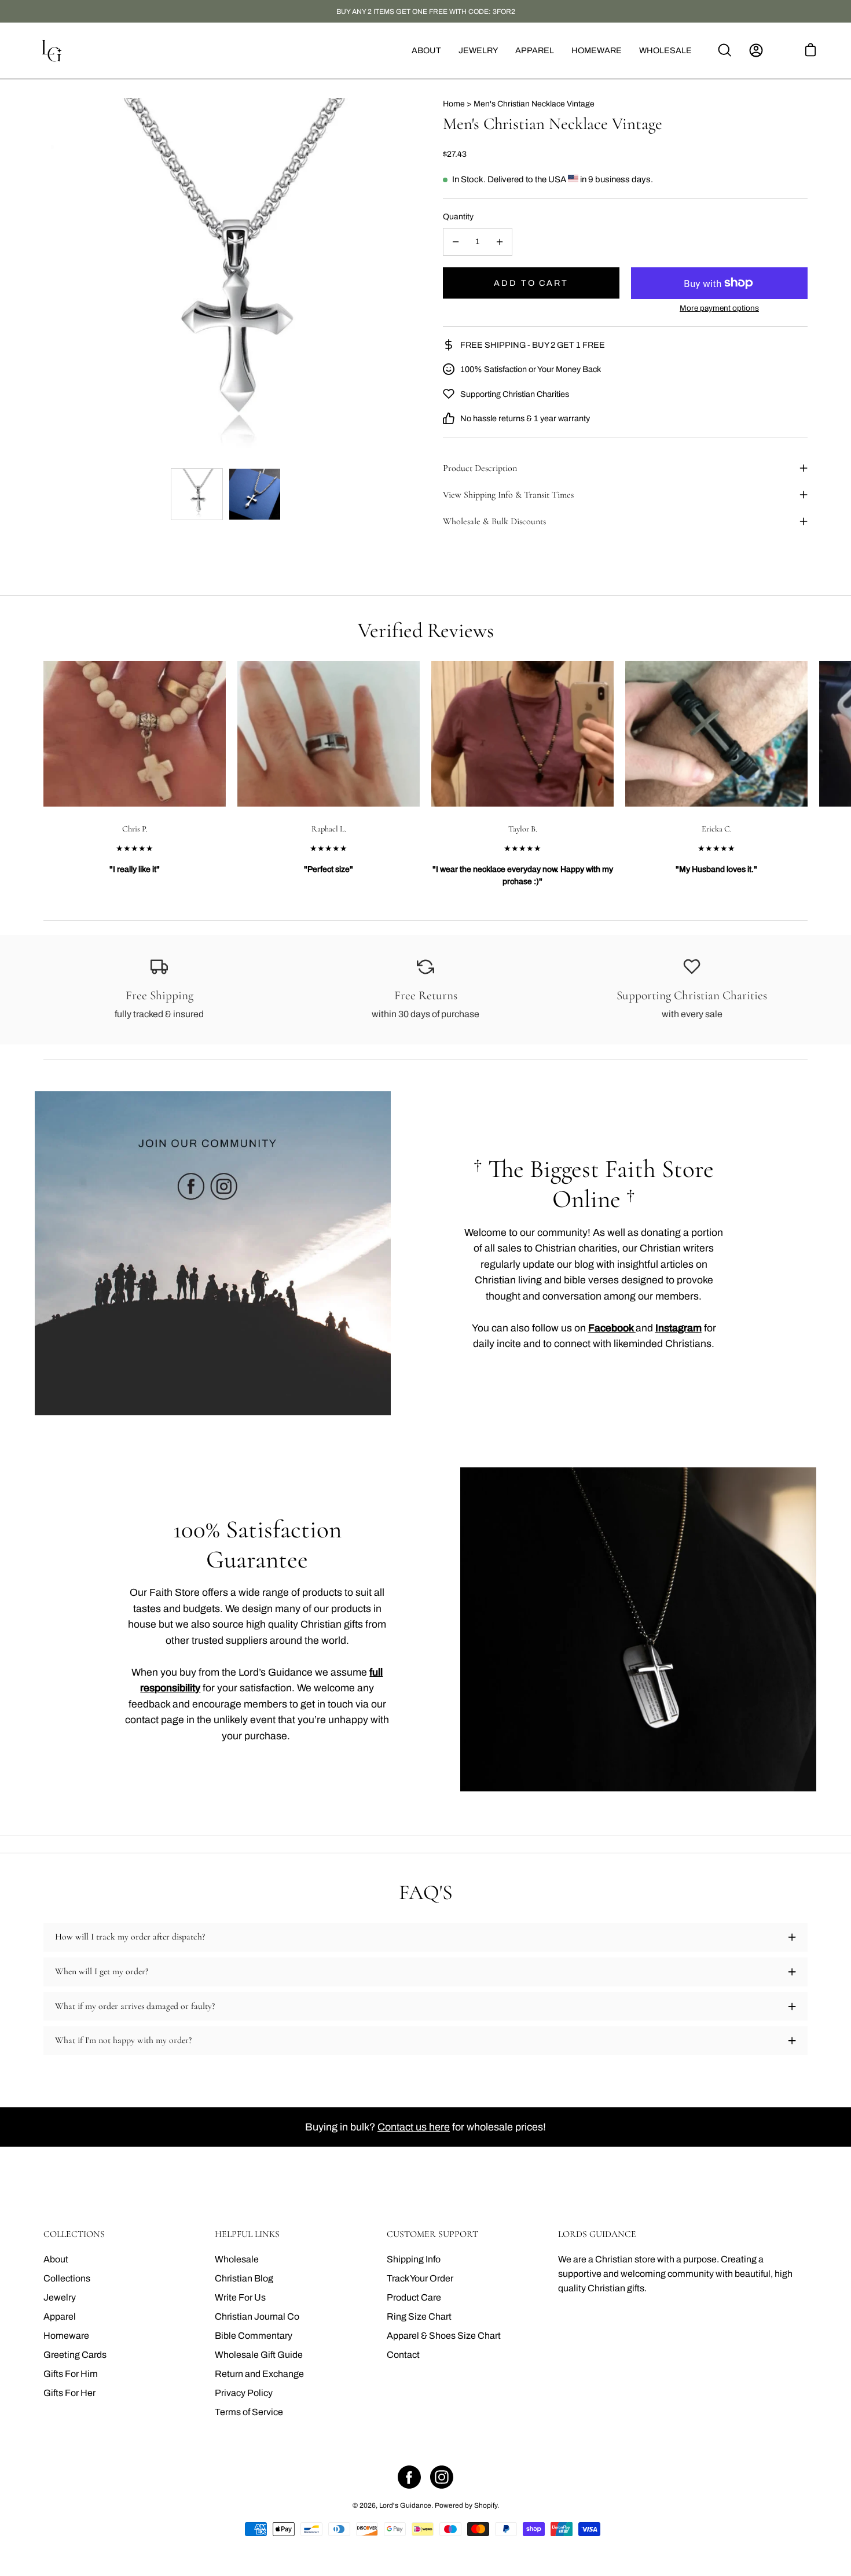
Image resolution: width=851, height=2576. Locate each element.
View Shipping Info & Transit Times (508, 495)
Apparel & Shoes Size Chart (444, 2336)
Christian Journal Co (257, 2316)
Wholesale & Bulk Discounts (494, 521)
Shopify (486, 2505)
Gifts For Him (71, 2374)
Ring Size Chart (419, 2316)
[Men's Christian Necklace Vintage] (197, 494)
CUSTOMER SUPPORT (432, 2234)
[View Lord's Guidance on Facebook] (409, 2477)
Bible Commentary (254, 2336)
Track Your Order (420, 2278)
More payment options (719, 308)
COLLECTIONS (74, 2234)
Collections (67, 2278)
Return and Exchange (259, 2374)
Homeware (66, 2336)
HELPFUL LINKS (247, 2234)
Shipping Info (414, 2259)
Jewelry (60, 2297)
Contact (403, 2355)
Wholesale (237, 2259)
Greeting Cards (75, 2355)
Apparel (60, 2316)
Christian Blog (244, 2278)
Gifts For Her (69, 2393)
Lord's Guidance (405, 2505)
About (56, 2259)
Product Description (480, 468)
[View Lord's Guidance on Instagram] (442, 2477)
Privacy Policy (244, 2393)
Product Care (414, 2297)
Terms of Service (249, 2412)
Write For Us (240, 2297)
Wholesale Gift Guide (259, 2355)
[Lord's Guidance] (52, 51)
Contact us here (414, 2127)
